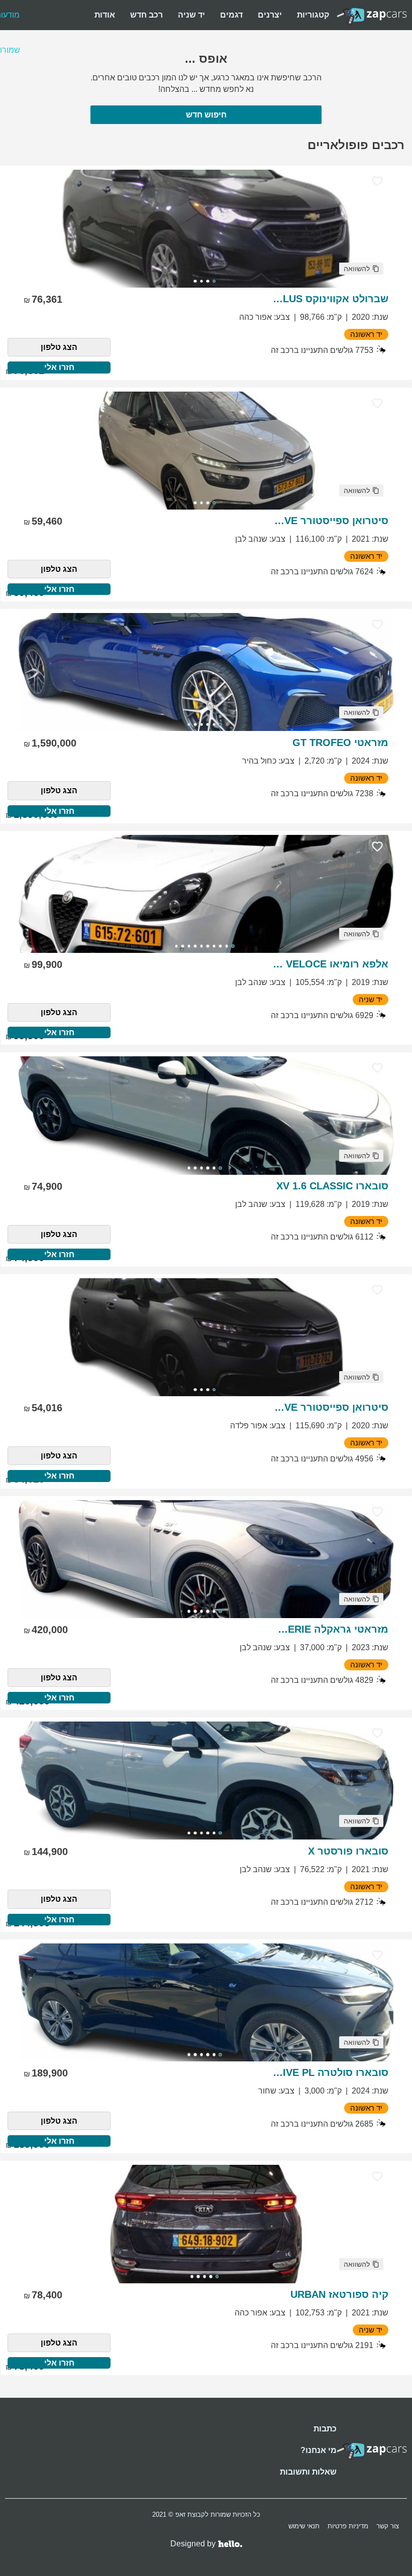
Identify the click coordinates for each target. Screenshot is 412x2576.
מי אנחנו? (319, 2450)
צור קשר (388, 2526)
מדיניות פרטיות (348, 2526)
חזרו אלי (59, 367)
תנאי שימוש (304, 2526)
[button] (361, 269)
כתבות (325, 2429)
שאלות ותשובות (308, 2472)
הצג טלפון (59, 347)
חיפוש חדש (206, 115)
